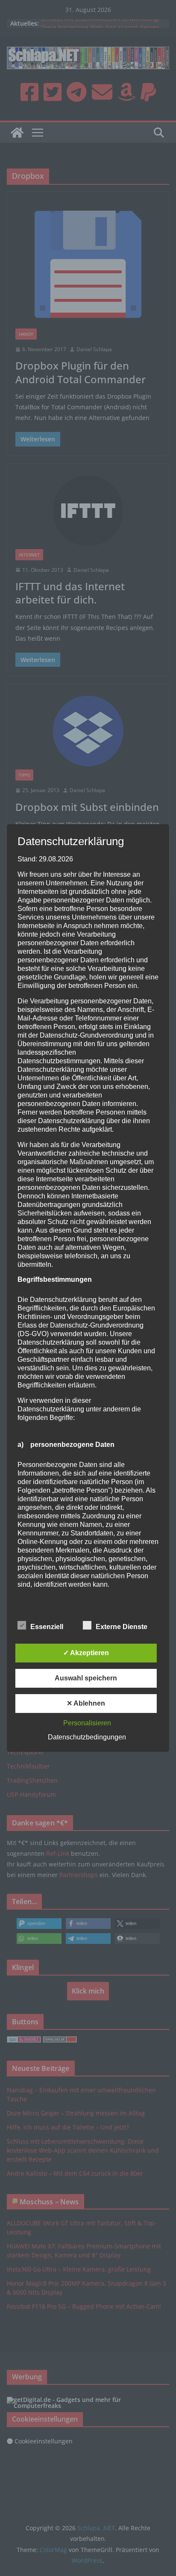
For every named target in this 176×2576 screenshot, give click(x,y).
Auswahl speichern (86, 1678)
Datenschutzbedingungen (87, 1737)
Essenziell (47, 1627)
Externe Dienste (122, 1627)
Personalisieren (87, 1723)
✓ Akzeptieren (86, 1653)
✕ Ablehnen (86, 1703)
